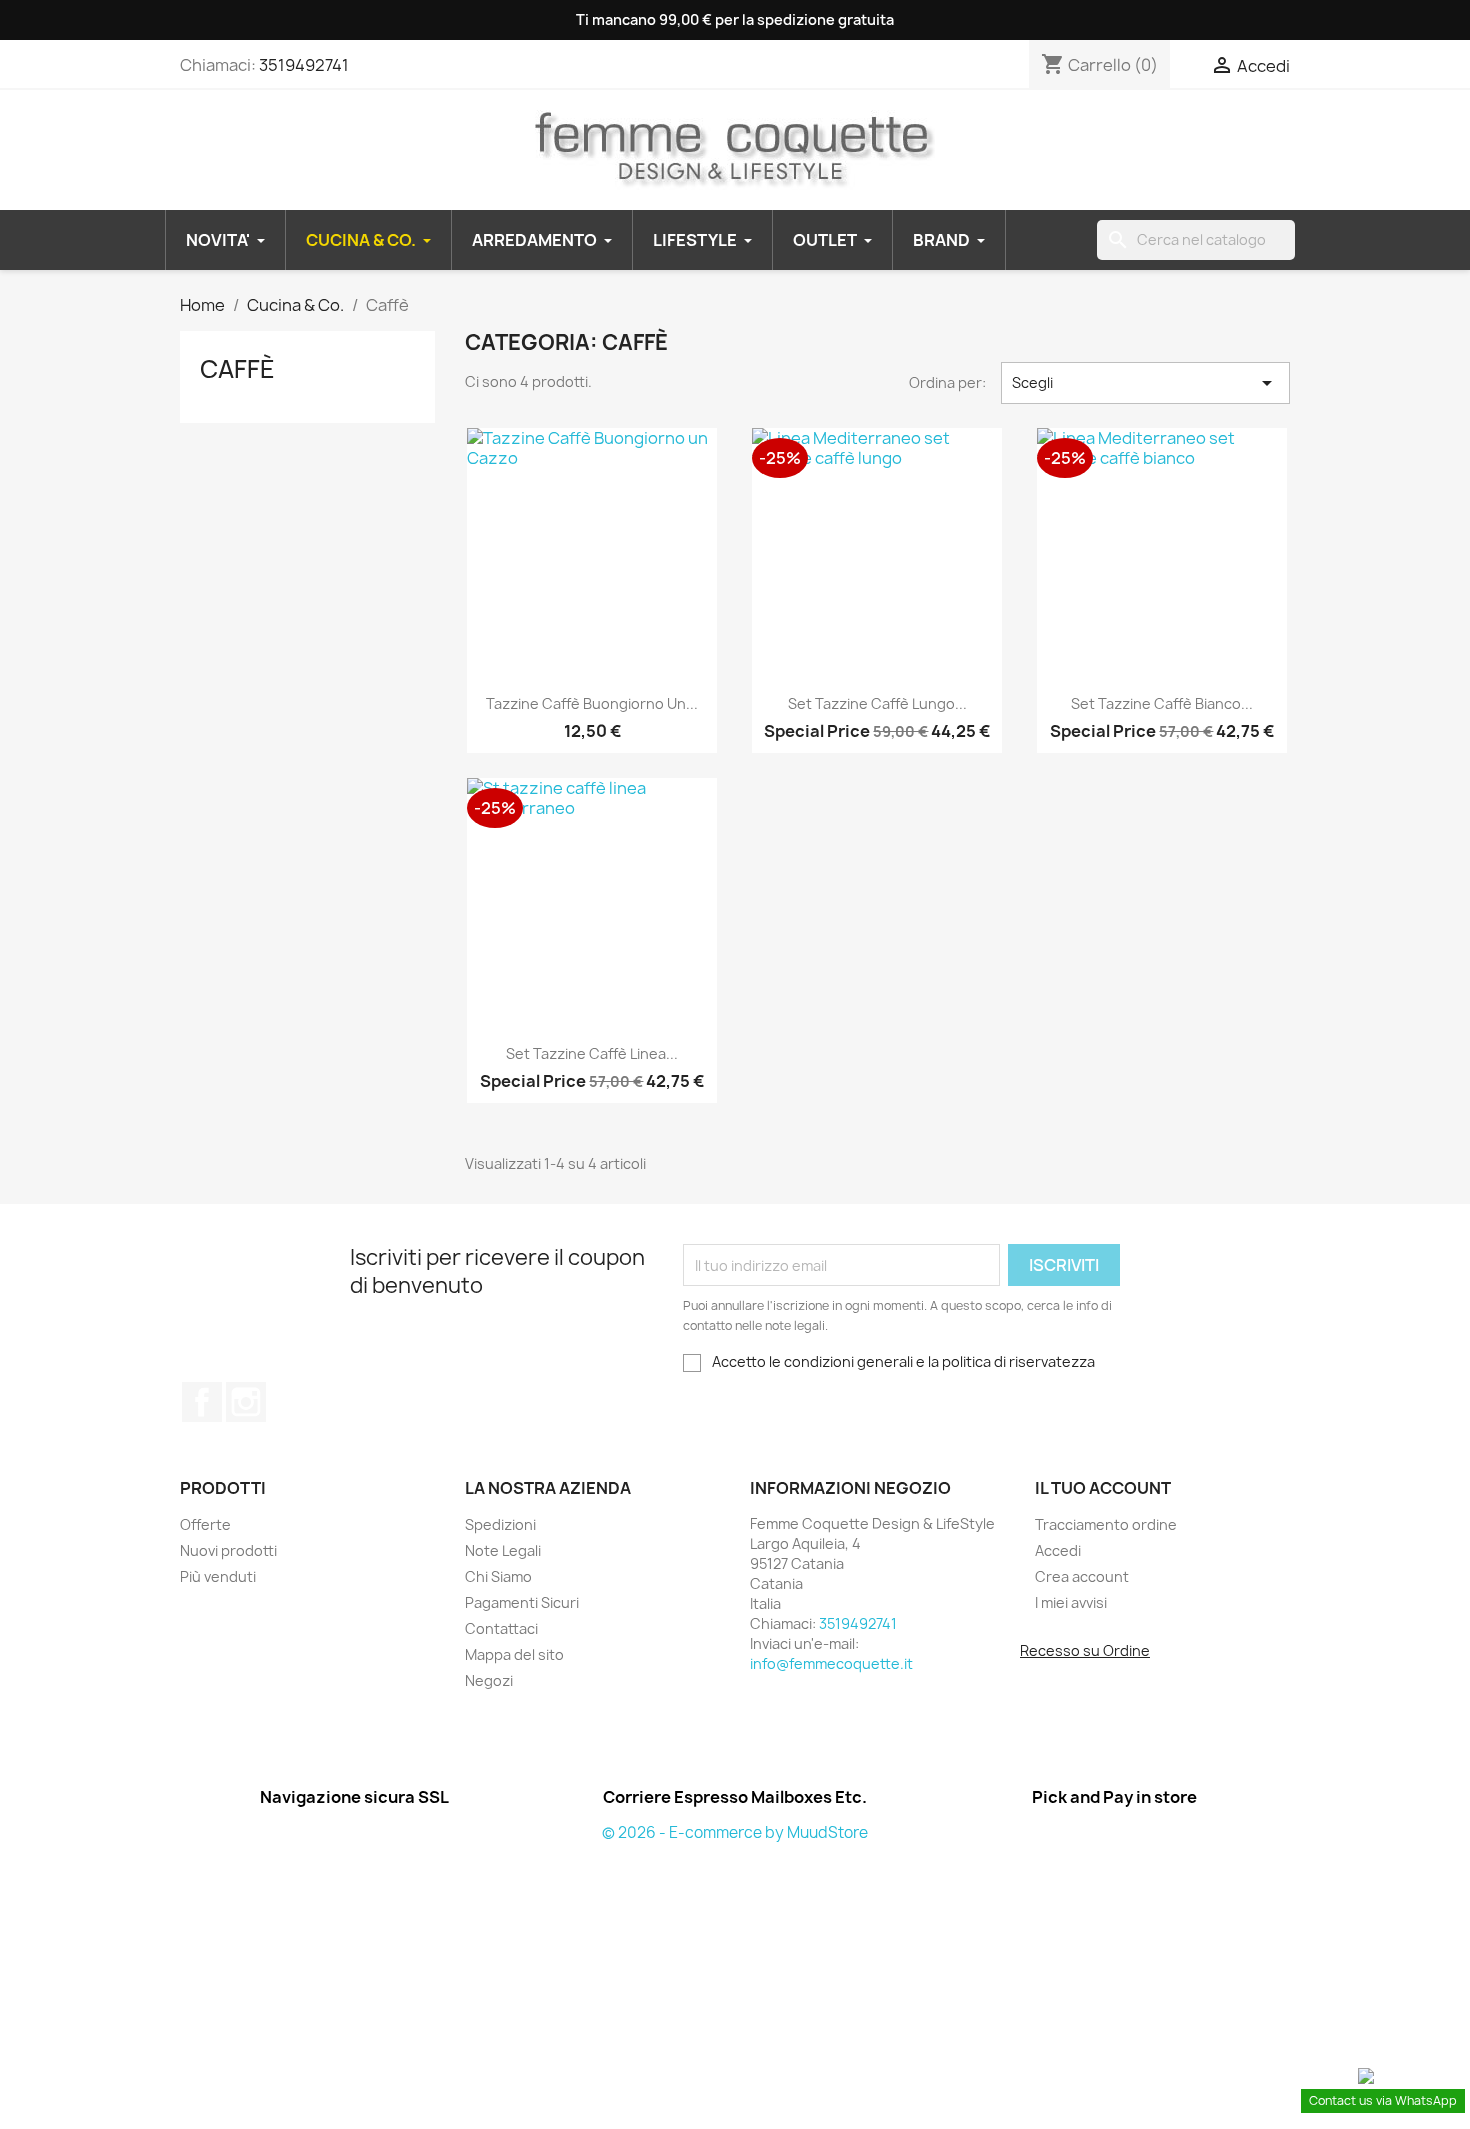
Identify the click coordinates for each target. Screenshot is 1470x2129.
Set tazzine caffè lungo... (877, 703)
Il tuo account (1103, 1488)
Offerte (205, 1524)
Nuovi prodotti (228, 1550)
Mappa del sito (514, 1654)
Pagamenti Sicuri (522, 1602)
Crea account (1082, 1576)
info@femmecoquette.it (831, 1663)
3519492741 (304, 65)
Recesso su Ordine (1085, 1650)
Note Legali (503, 1550)
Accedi (1058, 1550)
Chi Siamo (498, 1576)
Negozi (489, 1680)
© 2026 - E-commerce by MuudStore (735, 1832)
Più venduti (218, 1576)
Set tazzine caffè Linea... (592, 1053)
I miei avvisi (1071, 1602)
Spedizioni (500, 1524)
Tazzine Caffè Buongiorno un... (592, 703)
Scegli (1145, 383)
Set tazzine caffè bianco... (1162, 703)
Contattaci (501, 1628)
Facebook (202, 1402)
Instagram (246, 1402)
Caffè (237, 369)
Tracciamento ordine (1106, 1524)
